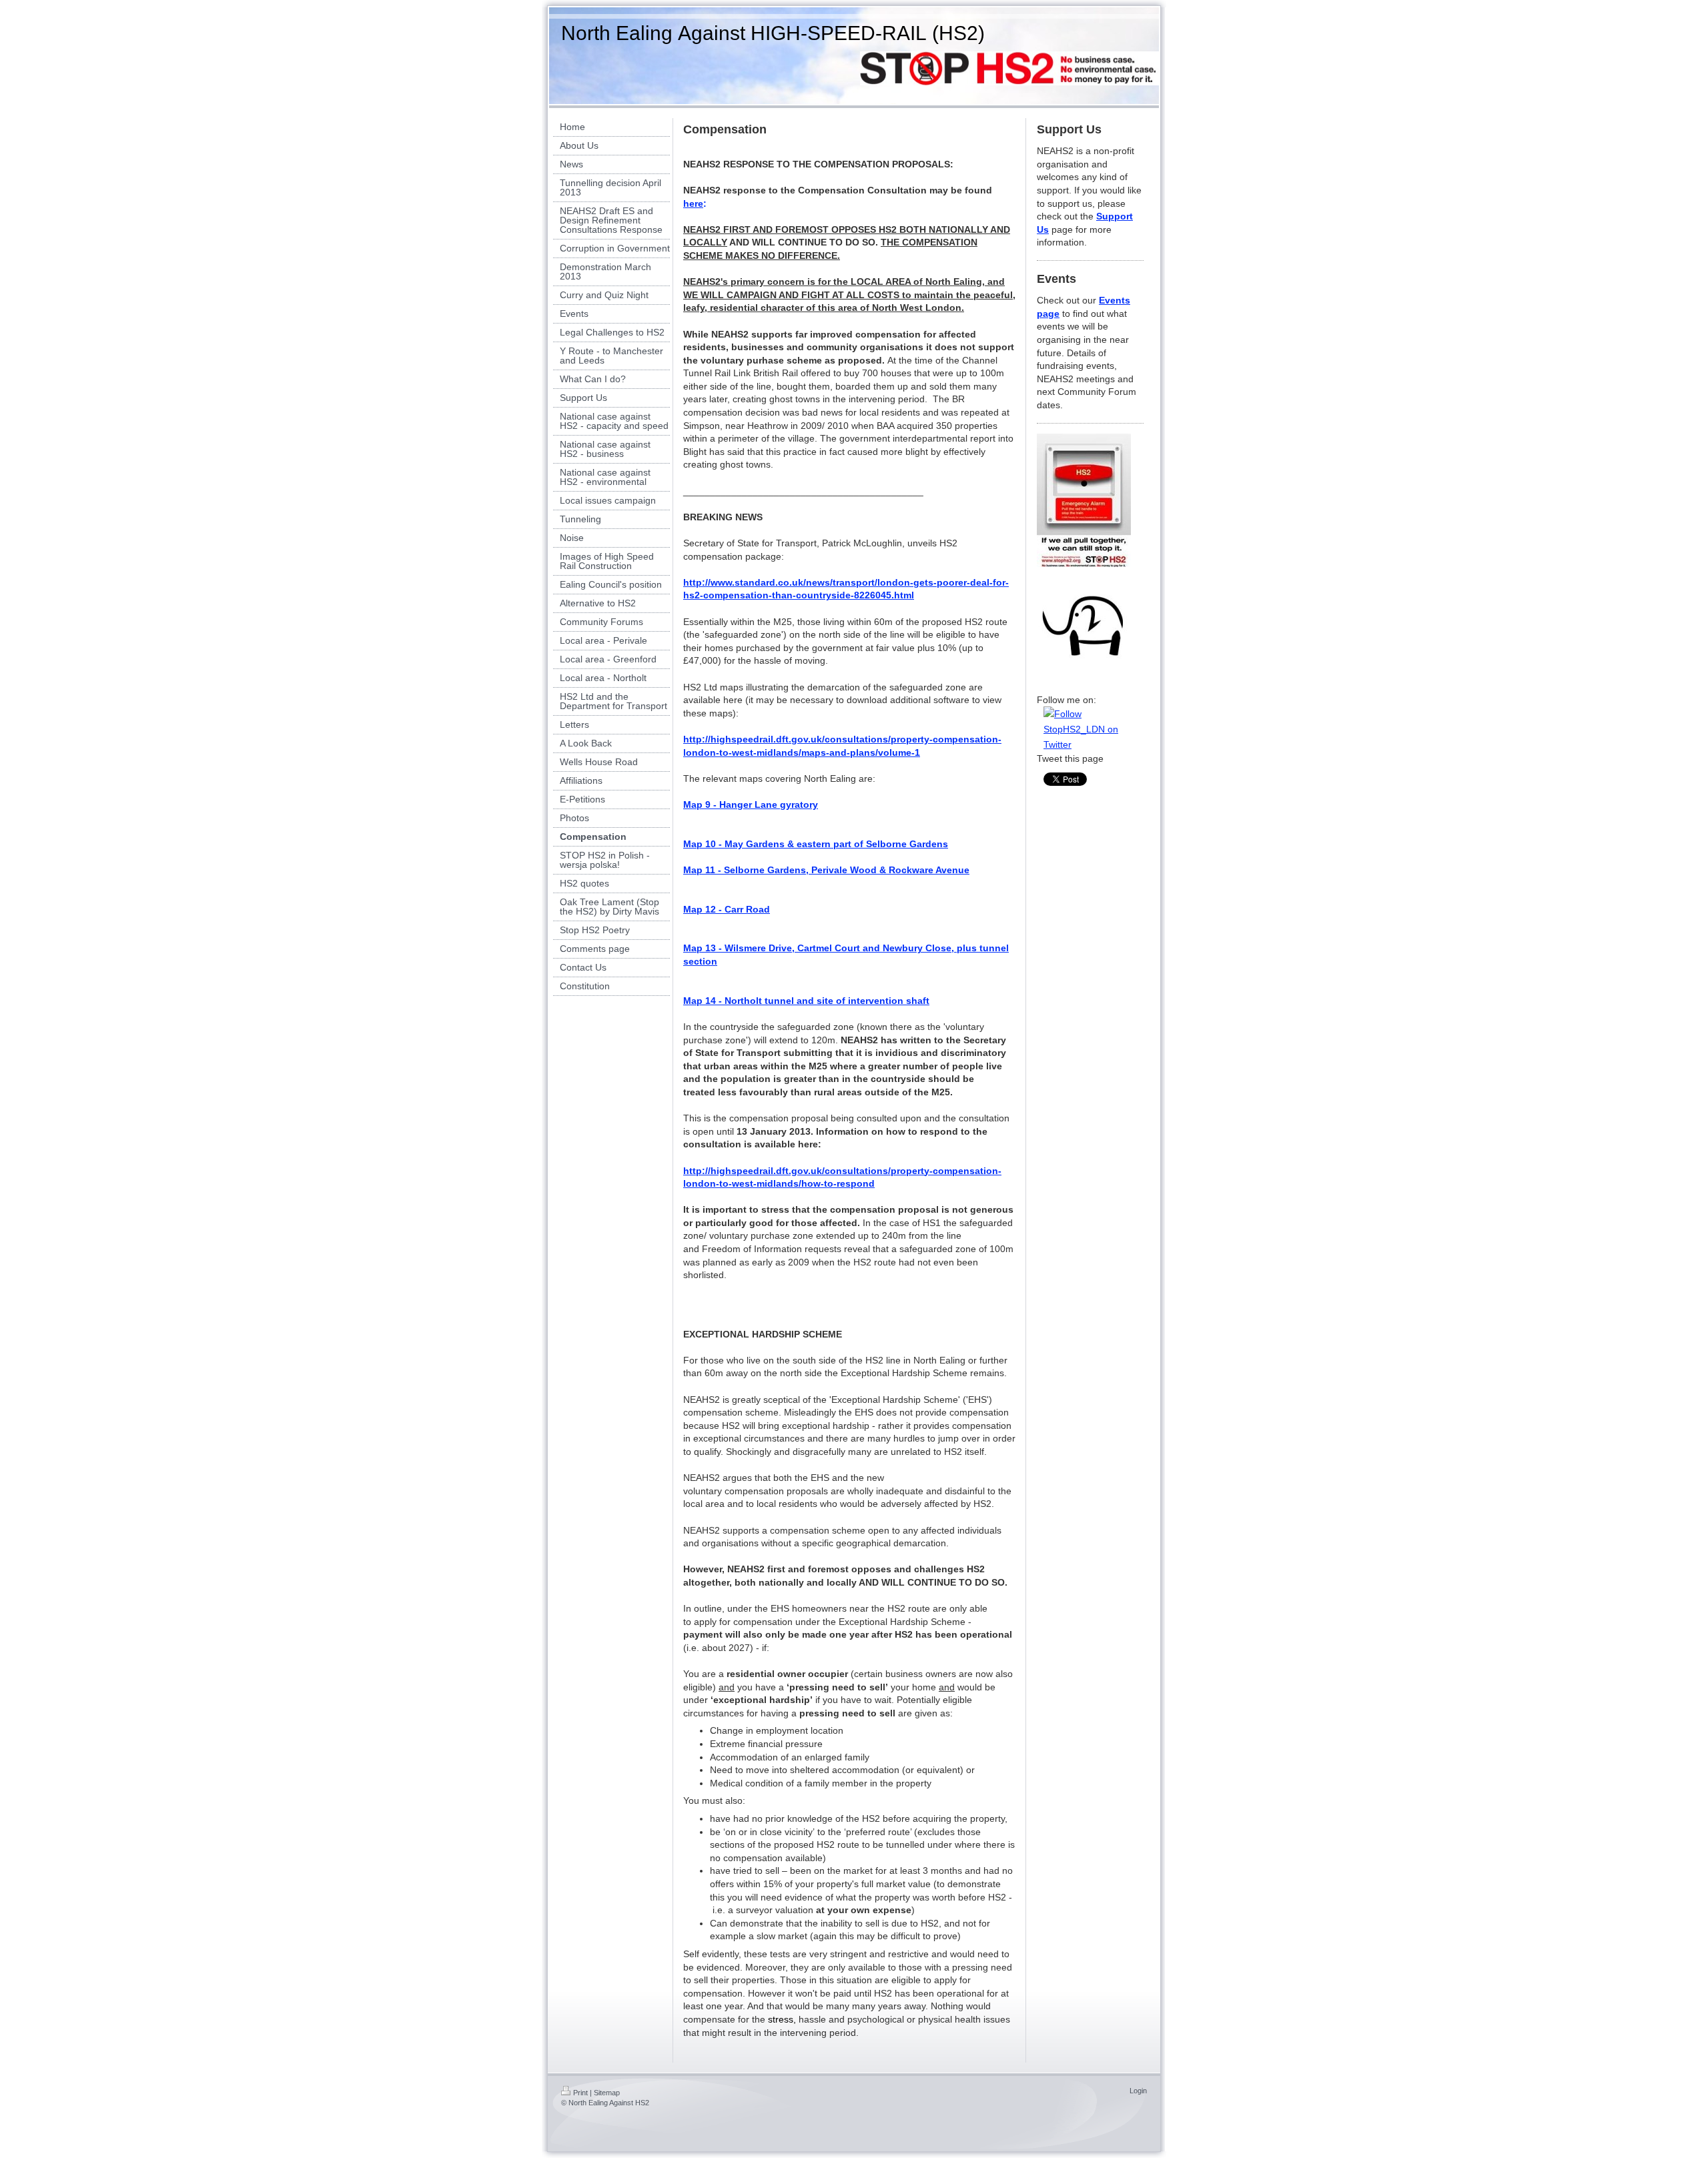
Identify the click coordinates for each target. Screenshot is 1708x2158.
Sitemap (607, 2093)
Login (1138, 2091)
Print (580, 2093)
